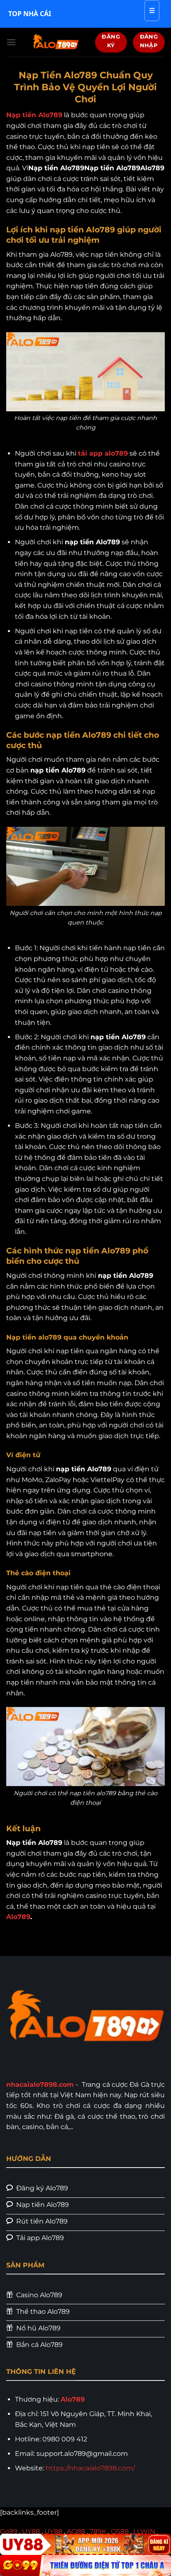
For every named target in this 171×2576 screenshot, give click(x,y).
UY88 (31, 2531)
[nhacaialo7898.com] (55, 42)
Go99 (9, 2531)
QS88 (120, 2531)
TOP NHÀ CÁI (30, 14)
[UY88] (85, 2544)
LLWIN (144, 2531)
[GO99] (85, 2565)
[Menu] (11, 42)
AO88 (76, 2531)
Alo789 (18, 1917)
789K (98, 2531)
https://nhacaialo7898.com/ (90, 2468)
